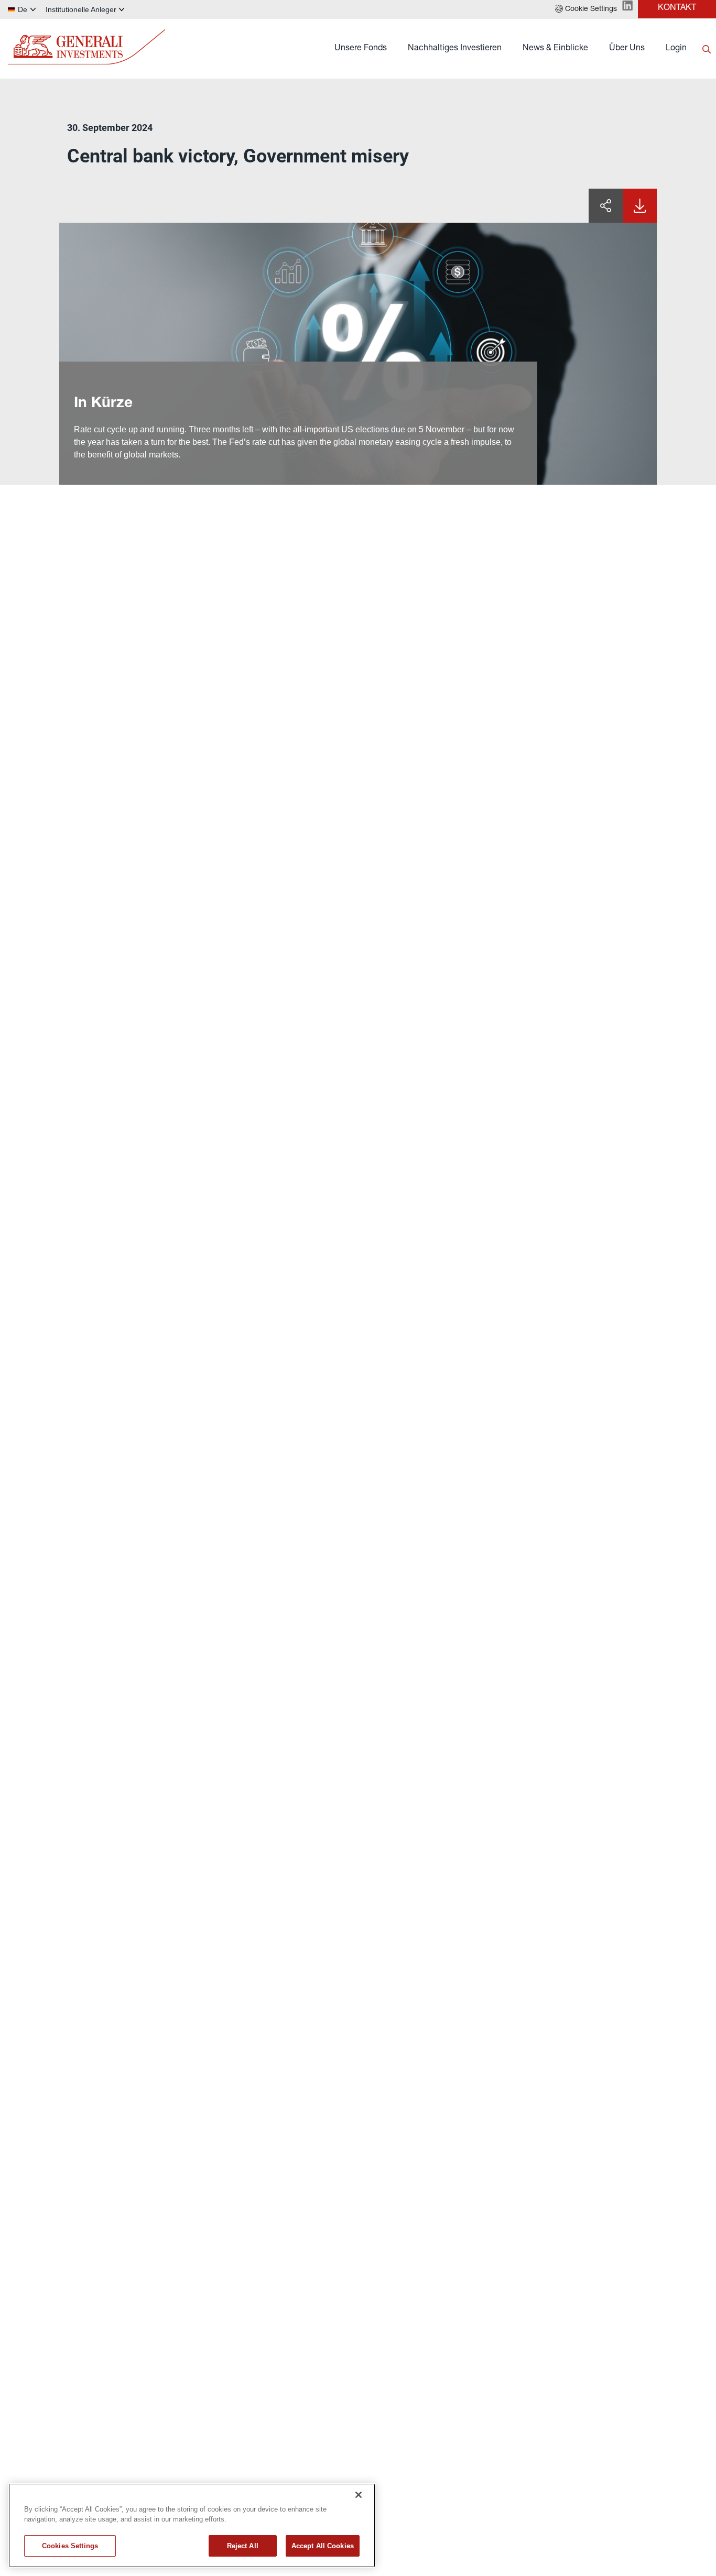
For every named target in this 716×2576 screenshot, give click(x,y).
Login (676, 49)
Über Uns (627, 49)
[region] (192, 2525)
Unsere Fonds (361, 49)
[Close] (359, 2495)
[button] (586, 9)
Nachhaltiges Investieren (455, 49)
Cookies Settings (70, 2546)
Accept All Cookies (323, 2546)
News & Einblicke (555, 49)
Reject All (243, 2546)
